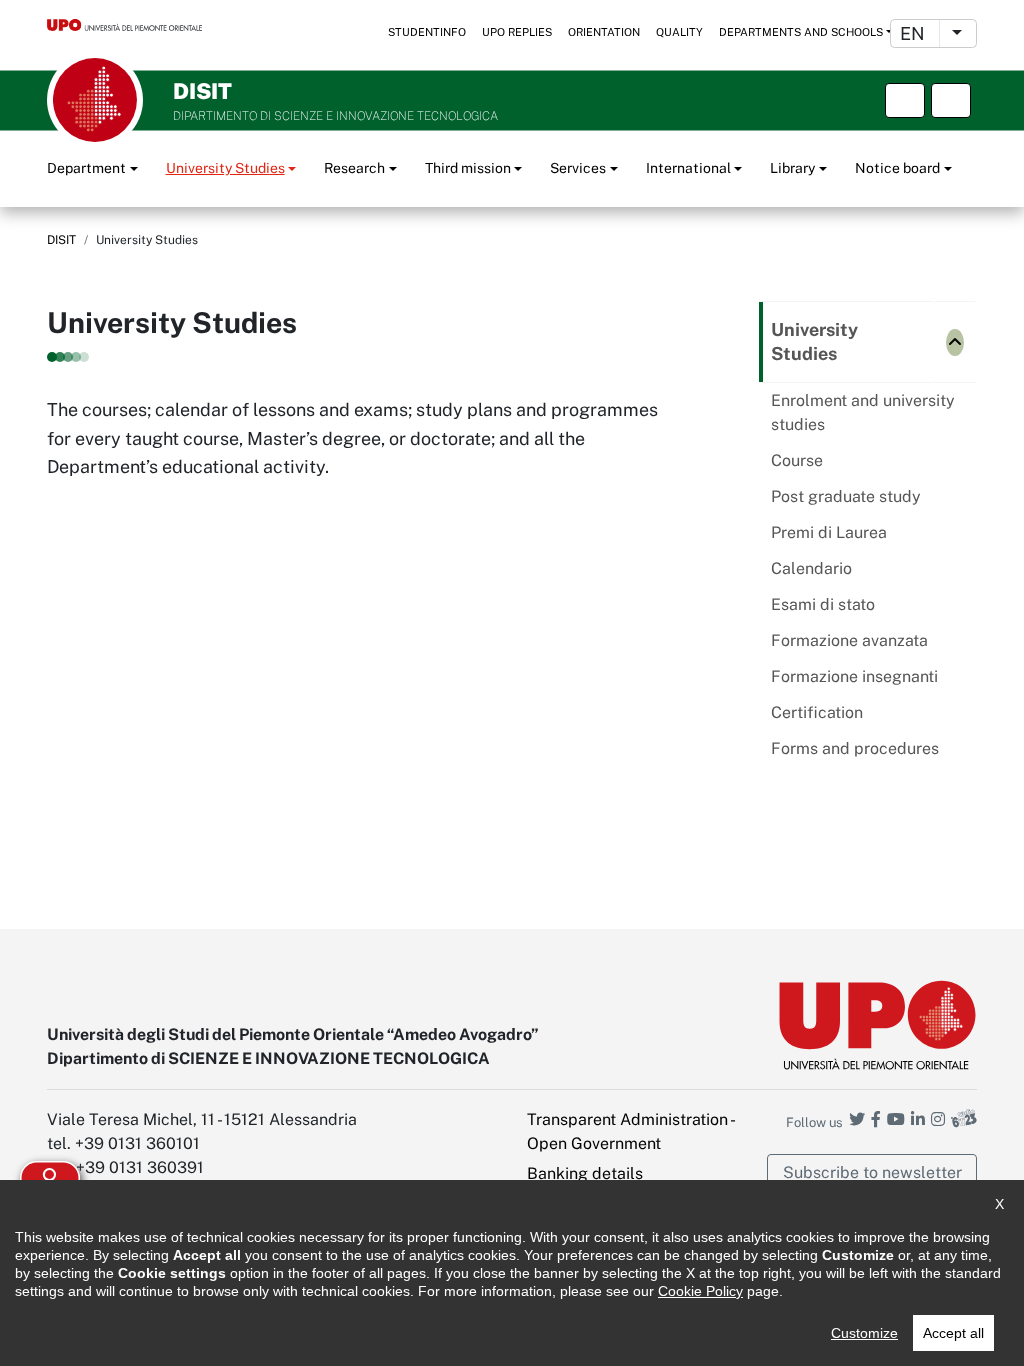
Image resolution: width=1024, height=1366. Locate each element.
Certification (817, 712)
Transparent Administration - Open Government (630, 1131)
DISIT (61, 240)
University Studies (225, 168)
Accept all (953, 1333)
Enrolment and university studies (863, 412)
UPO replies (517, 32)
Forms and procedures (855, 748)
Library (792, 168)
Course (797, 460)
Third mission (468, 168)
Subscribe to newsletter (872, 1172)
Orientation (604, 32)
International (688, 168)
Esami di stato (823, 604)
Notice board (897, 168)
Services (578, 168)
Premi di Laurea (829, 532)
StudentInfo (427, 32)
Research (354, 168)
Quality (679, 32)
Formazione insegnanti (854, 676)
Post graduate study (846, 496)
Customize (864, 1333)
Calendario (811, 568)
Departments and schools (801, 32)
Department (86, 168)
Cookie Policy (700, 1291)
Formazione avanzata (849, 640)
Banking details (585, 1173)
